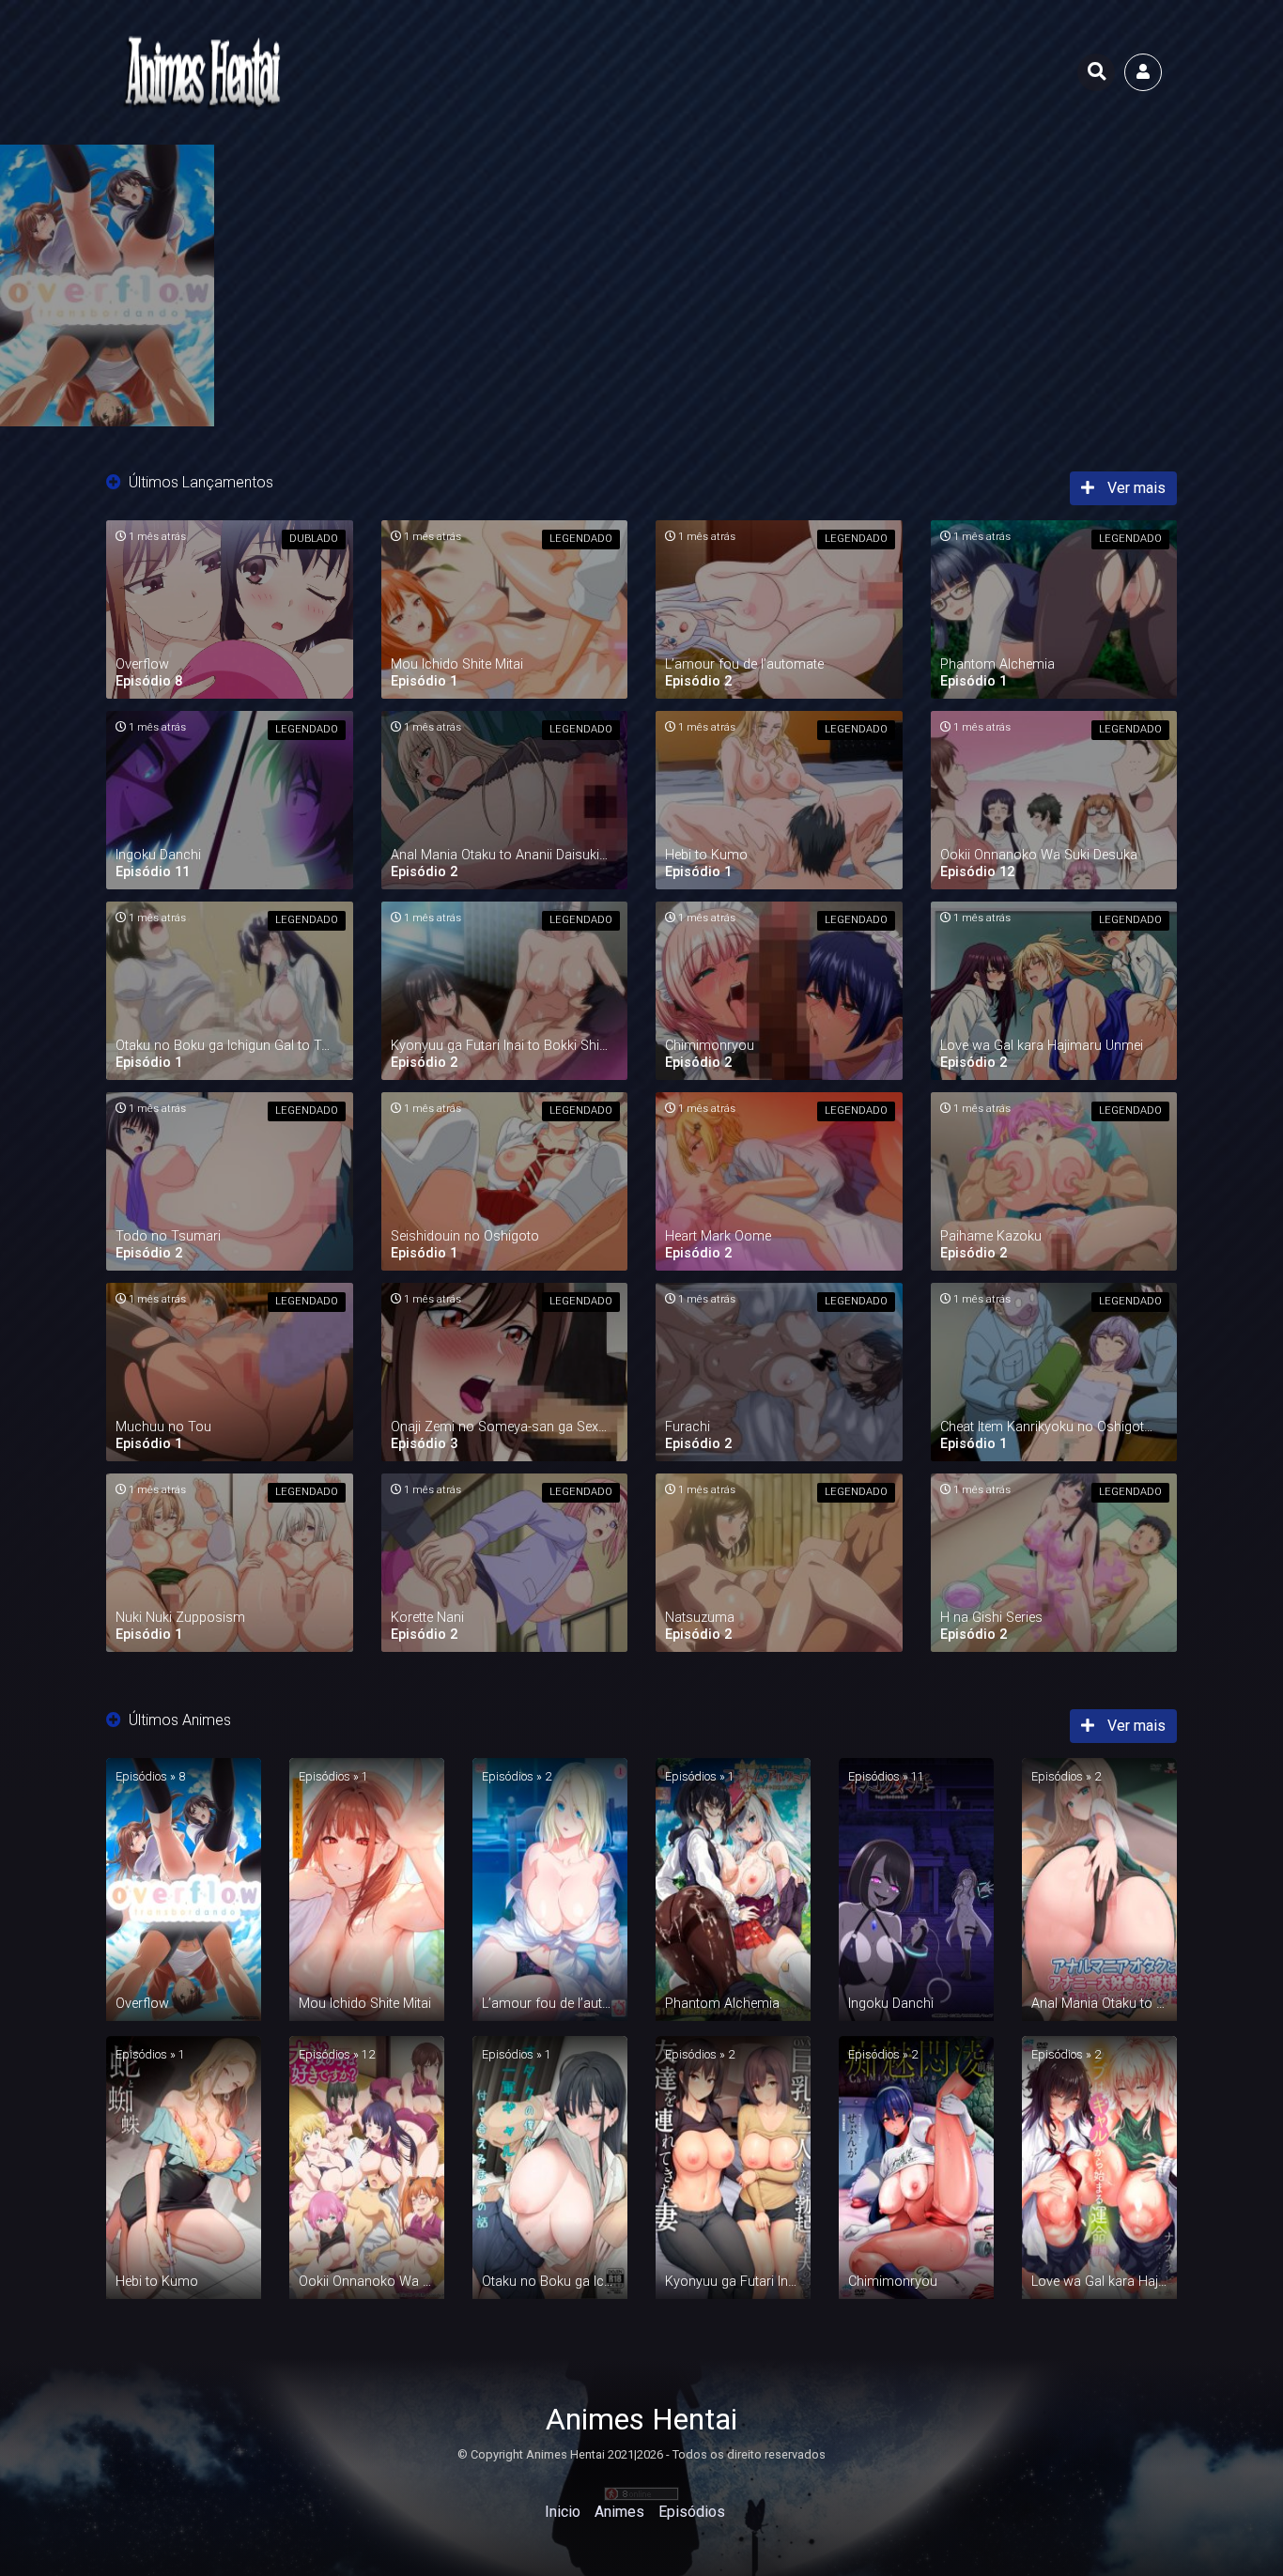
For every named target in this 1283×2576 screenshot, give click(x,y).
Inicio (563, 2512)
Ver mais (1135, 488)
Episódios (692, 2512)
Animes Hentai (641, 2419)
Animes (619, 2512)
